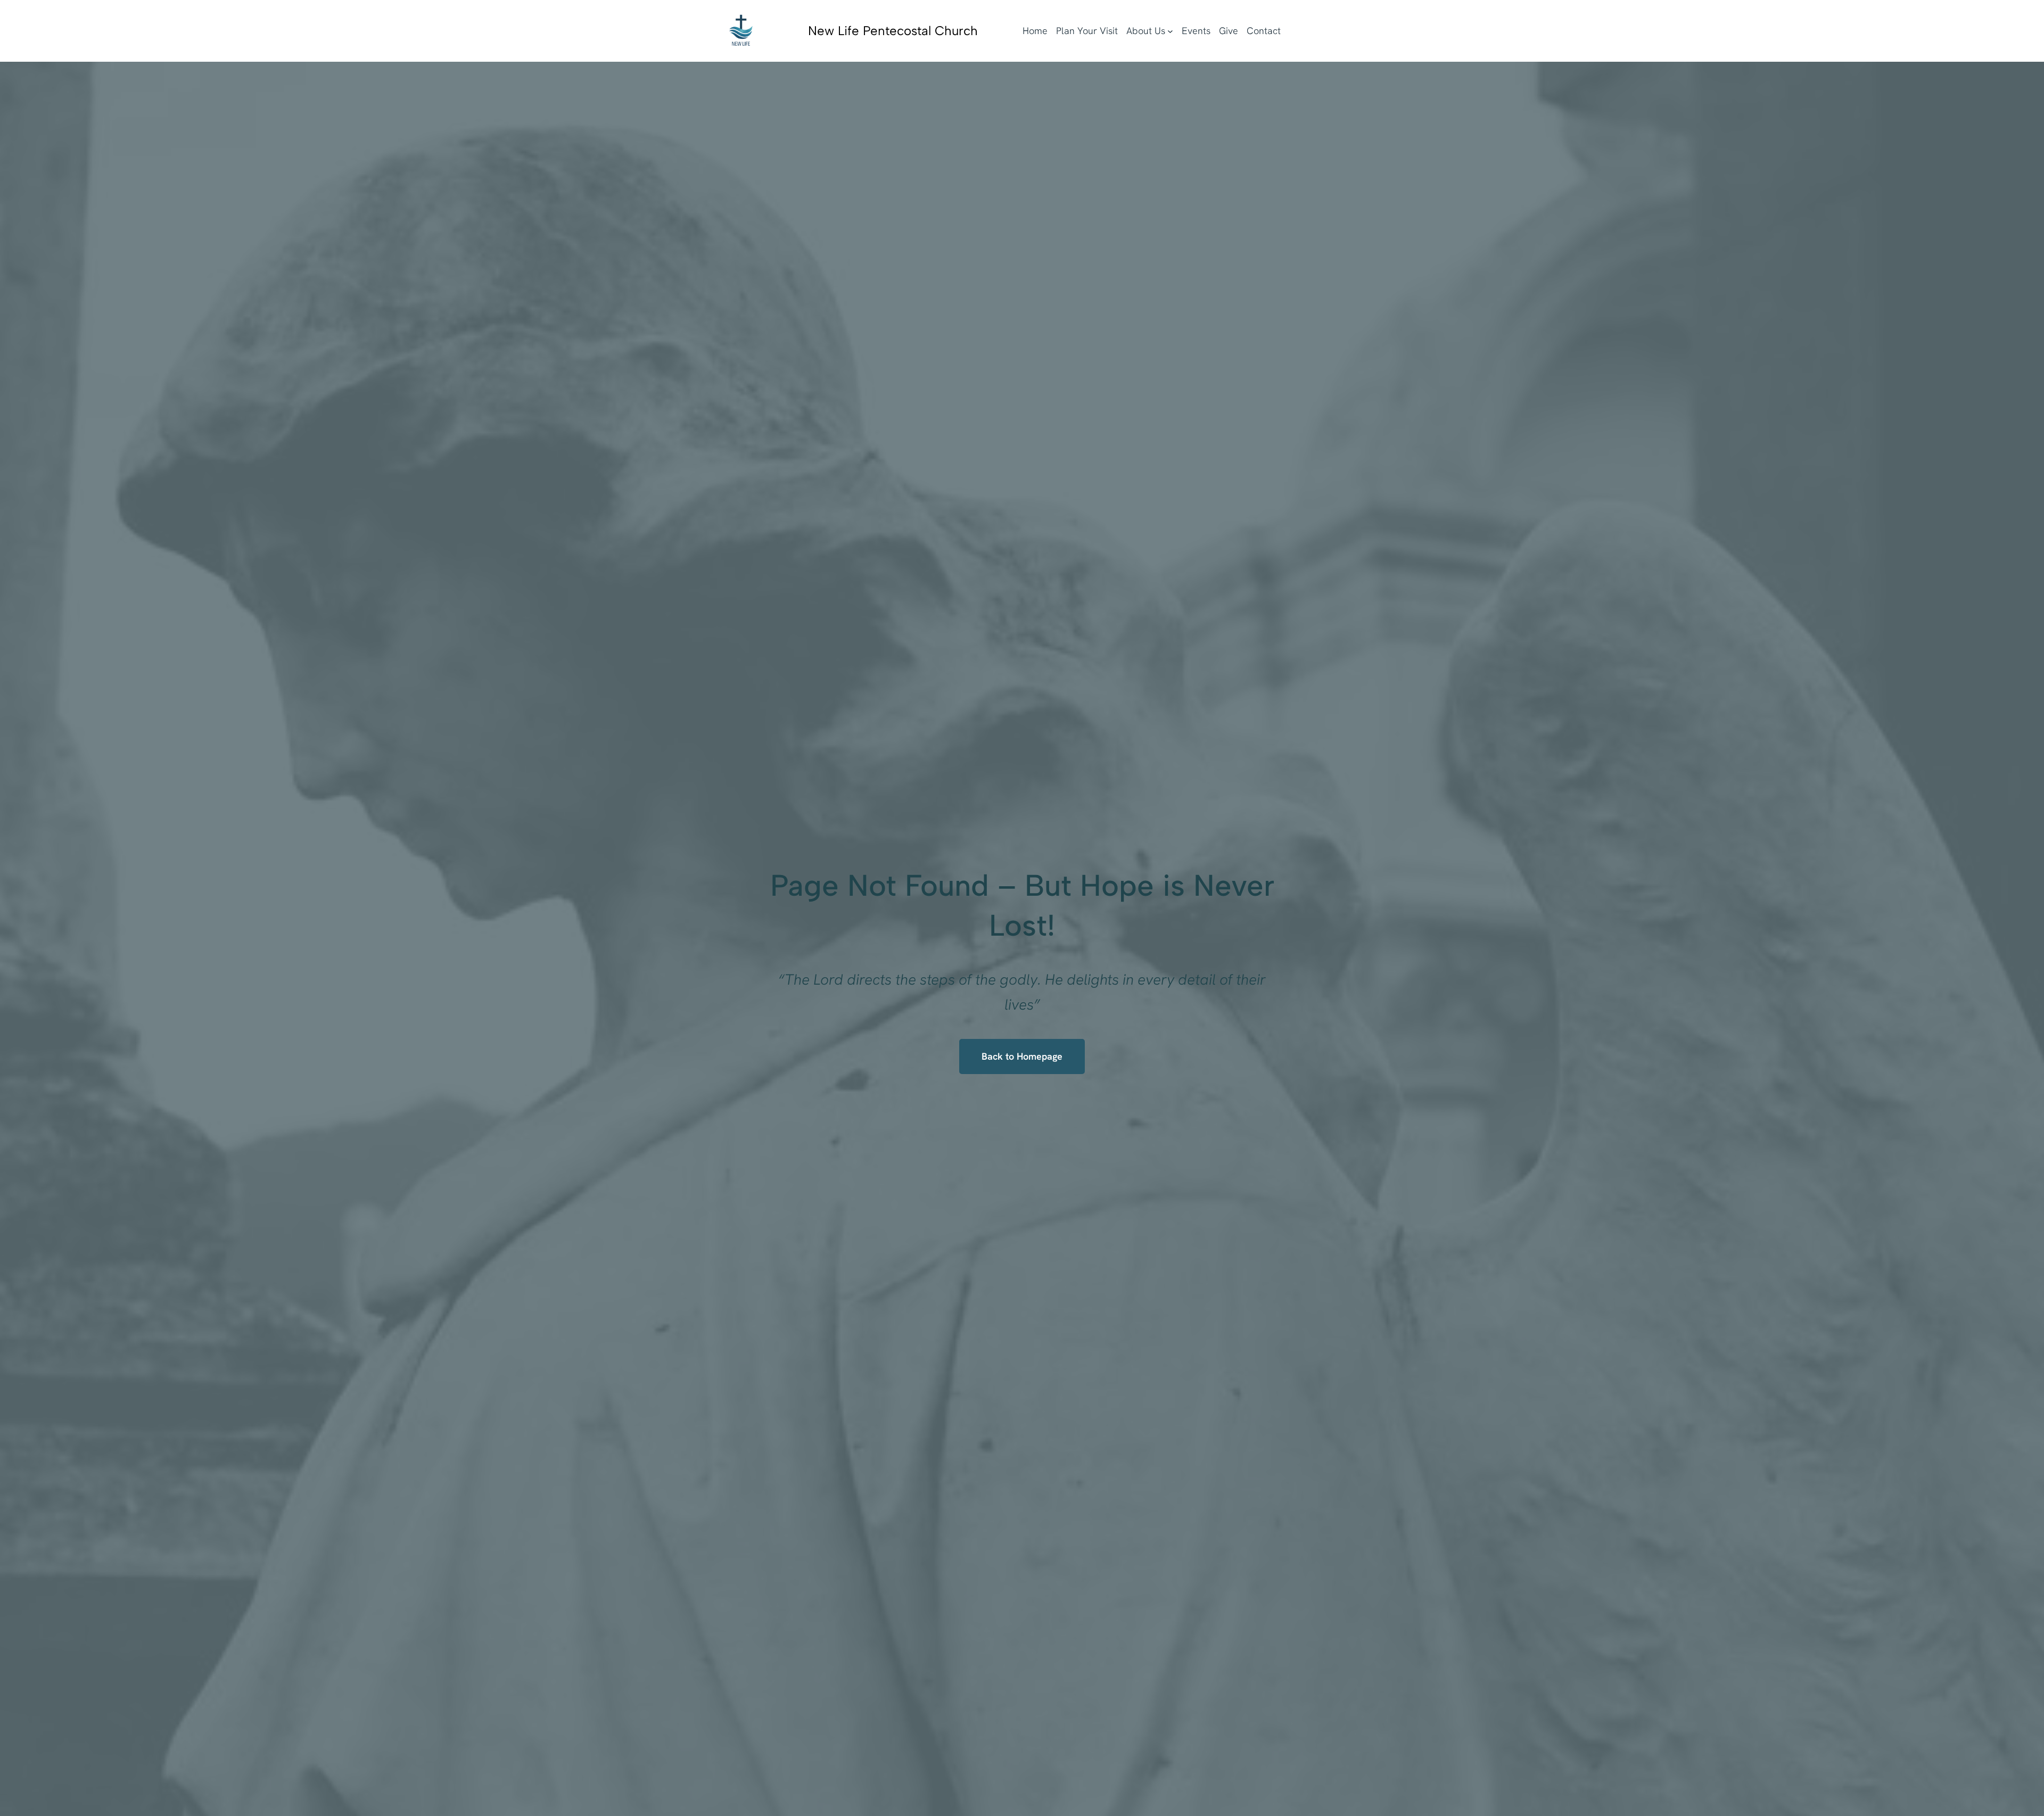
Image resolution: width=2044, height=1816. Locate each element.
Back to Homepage (1022, 1056)
